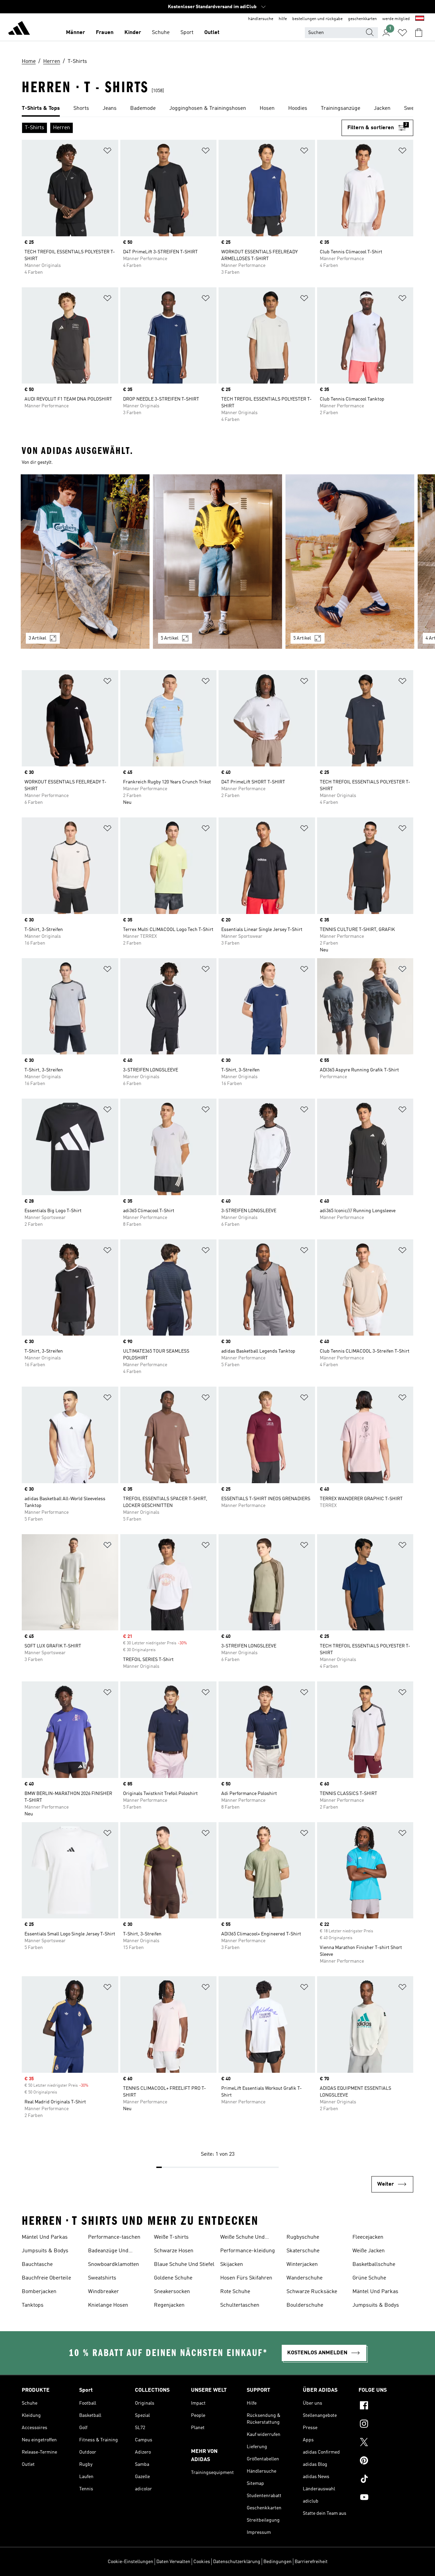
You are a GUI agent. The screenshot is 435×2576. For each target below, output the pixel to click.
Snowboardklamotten (114, 2265)
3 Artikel (37, 638)
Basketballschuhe (374, 2265)
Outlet (212, 33)
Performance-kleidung (248, 2251)
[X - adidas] (386, 2443)
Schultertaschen (240, 2305)
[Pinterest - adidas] (386, 2461)
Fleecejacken (368, 2237)
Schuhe (161, 33)
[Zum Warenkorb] (419, 33)
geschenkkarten (362, 19)
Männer (75, 33)
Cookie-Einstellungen (130, 2562)
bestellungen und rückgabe (317, 19)
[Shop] (19, 29)
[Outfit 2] (217, 562)
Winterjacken (302, 2265)
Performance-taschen (114, 2237)
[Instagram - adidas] (386, 2425)
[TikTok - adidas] (386, 2480)
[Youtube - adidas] (386, 2498)
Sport (187, 33)
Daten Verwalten (173, 2562)
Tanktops (33, 2305)
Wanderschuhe (304, 2278)
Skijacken (232, 2265)
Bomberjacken (39, 2292)
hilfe (283, 19)
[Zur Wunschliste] (402, 33)
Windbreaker (103, 2292)
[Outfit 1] (85, 562)
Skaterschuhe (303, 2251)
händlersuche (261, 19)
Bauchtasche (37, 2265)
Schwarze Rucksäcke (312, 2292)
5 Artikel (170, 638)
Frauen (105, 33)
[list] (217, 109)
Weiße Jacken (369, 2251)
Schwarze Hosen (174, 2251)
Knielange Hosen (108, 2305)
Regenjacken (169, 2305)
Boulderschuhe (305, 2305)
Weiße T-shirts (171, 2237)
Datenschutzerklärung (237, 2562)
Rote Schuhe (235, 2292)
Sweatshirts (102, 2278)
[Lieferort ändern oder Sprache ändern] (420, 19)
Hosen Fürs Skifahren (246, 2278)
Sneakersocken (172, 2292)
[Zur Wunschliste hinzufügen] (107, 152)
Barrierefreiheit (311, 2562)
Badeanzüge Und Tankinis (108, 2252)
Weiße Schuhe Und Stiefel (242, 2238)
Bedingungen (277, 2562)
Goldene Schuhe (173, 2278)
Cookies (202, 2562)
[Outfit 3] (350, 562)
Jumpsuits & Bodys (45, 2251)
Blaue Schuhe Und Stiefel (184, 2265)
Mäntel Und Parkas (45, 2237)
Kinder (133, 33)
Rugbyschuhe (303, 2237)
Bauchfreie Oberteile (46, 2278)
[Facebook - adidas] (386, 2406)
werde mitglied (396, 19)
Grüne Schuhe (369, 2278)
